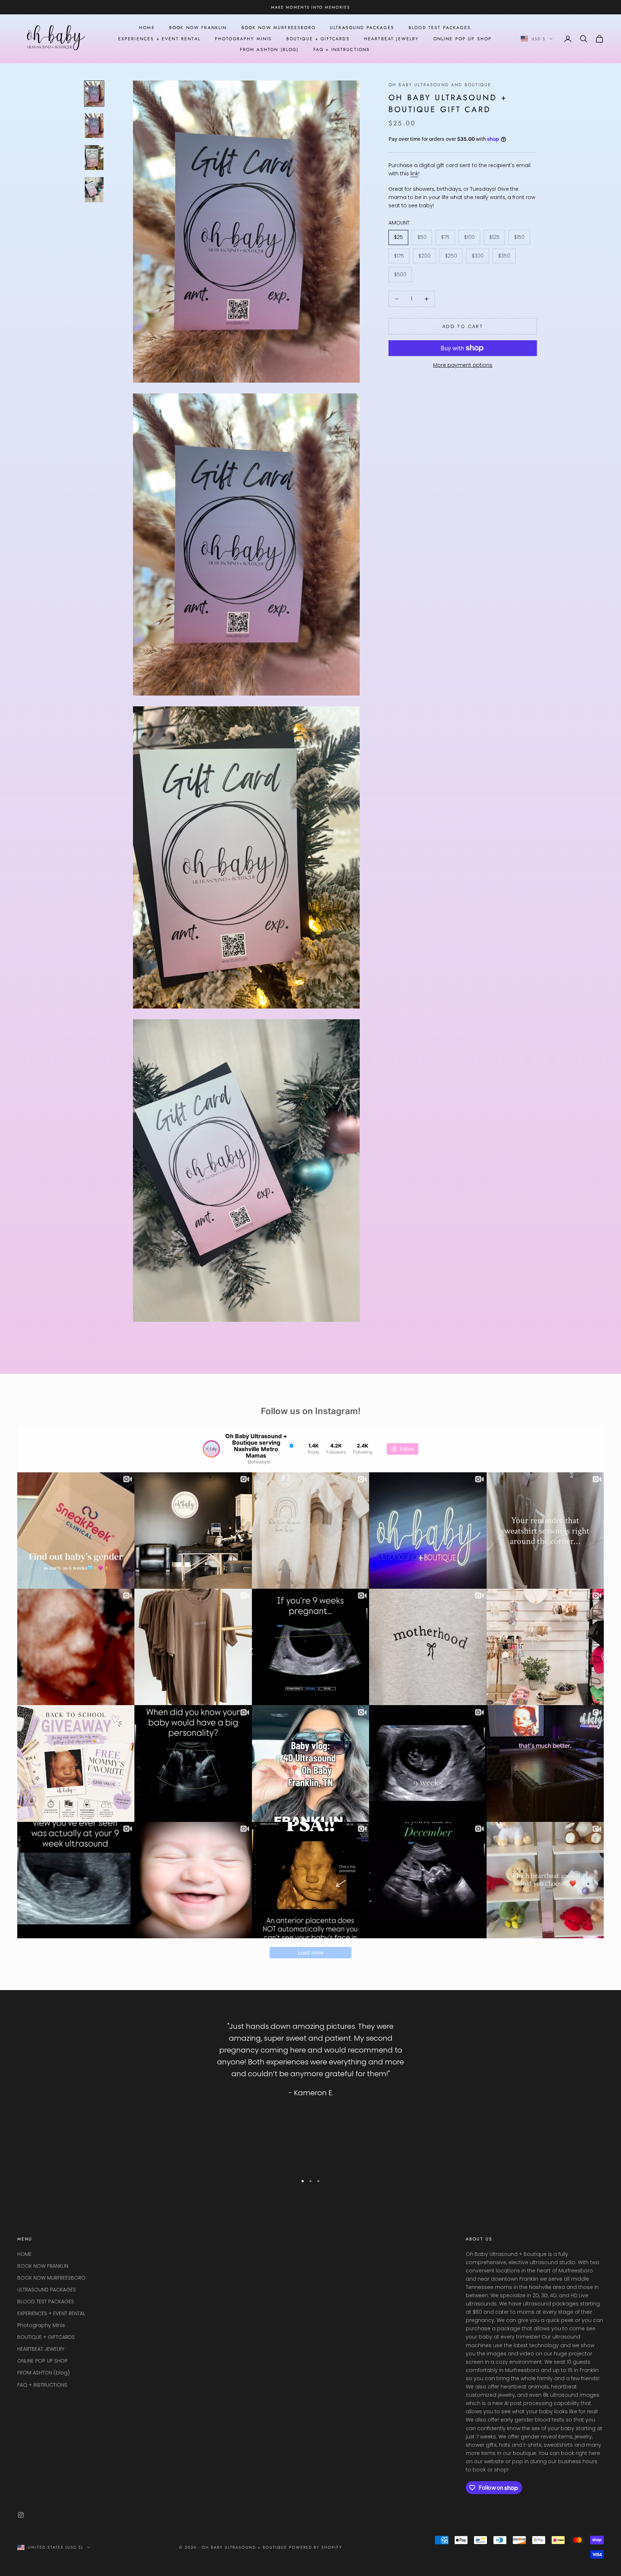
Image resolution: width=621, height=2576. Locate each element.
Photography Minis (243, 39)
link (414, 174)
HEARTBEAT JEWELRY (392, 39)
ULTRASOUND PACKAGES (362, 28)
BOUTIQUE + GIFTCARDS (318, 39)
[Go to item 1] (94, 94)
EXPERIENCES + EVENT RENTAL (159, 39)
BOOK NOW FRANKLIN (198, 28)
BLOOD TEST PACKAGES (440, 28)
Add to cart (463, 326)
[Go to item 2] (94, 126)
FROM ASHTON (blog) (270, 50)
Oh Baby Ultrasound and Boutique (440, 85)
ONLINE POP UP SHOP (463, 39)
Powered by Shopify (316, 2547)
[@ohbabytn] (211, 1449)
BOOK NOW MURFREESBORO (279, 28)
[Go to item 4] (94, 190)
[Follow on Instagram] (21, 2515)
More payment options (463, 365)
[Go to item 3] (94, 158)
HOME (147, 28)
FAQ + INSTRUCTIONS (342, 50)
